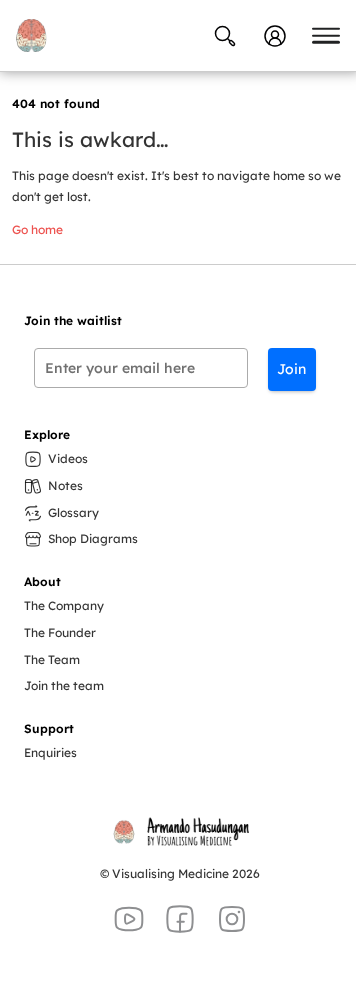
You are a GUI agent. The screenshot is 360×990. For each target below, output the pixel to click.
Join (291, 369)
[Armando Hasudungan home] (31, 35)
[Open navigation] (326, 36)
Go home (37, 229)
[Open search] (225, 36)
